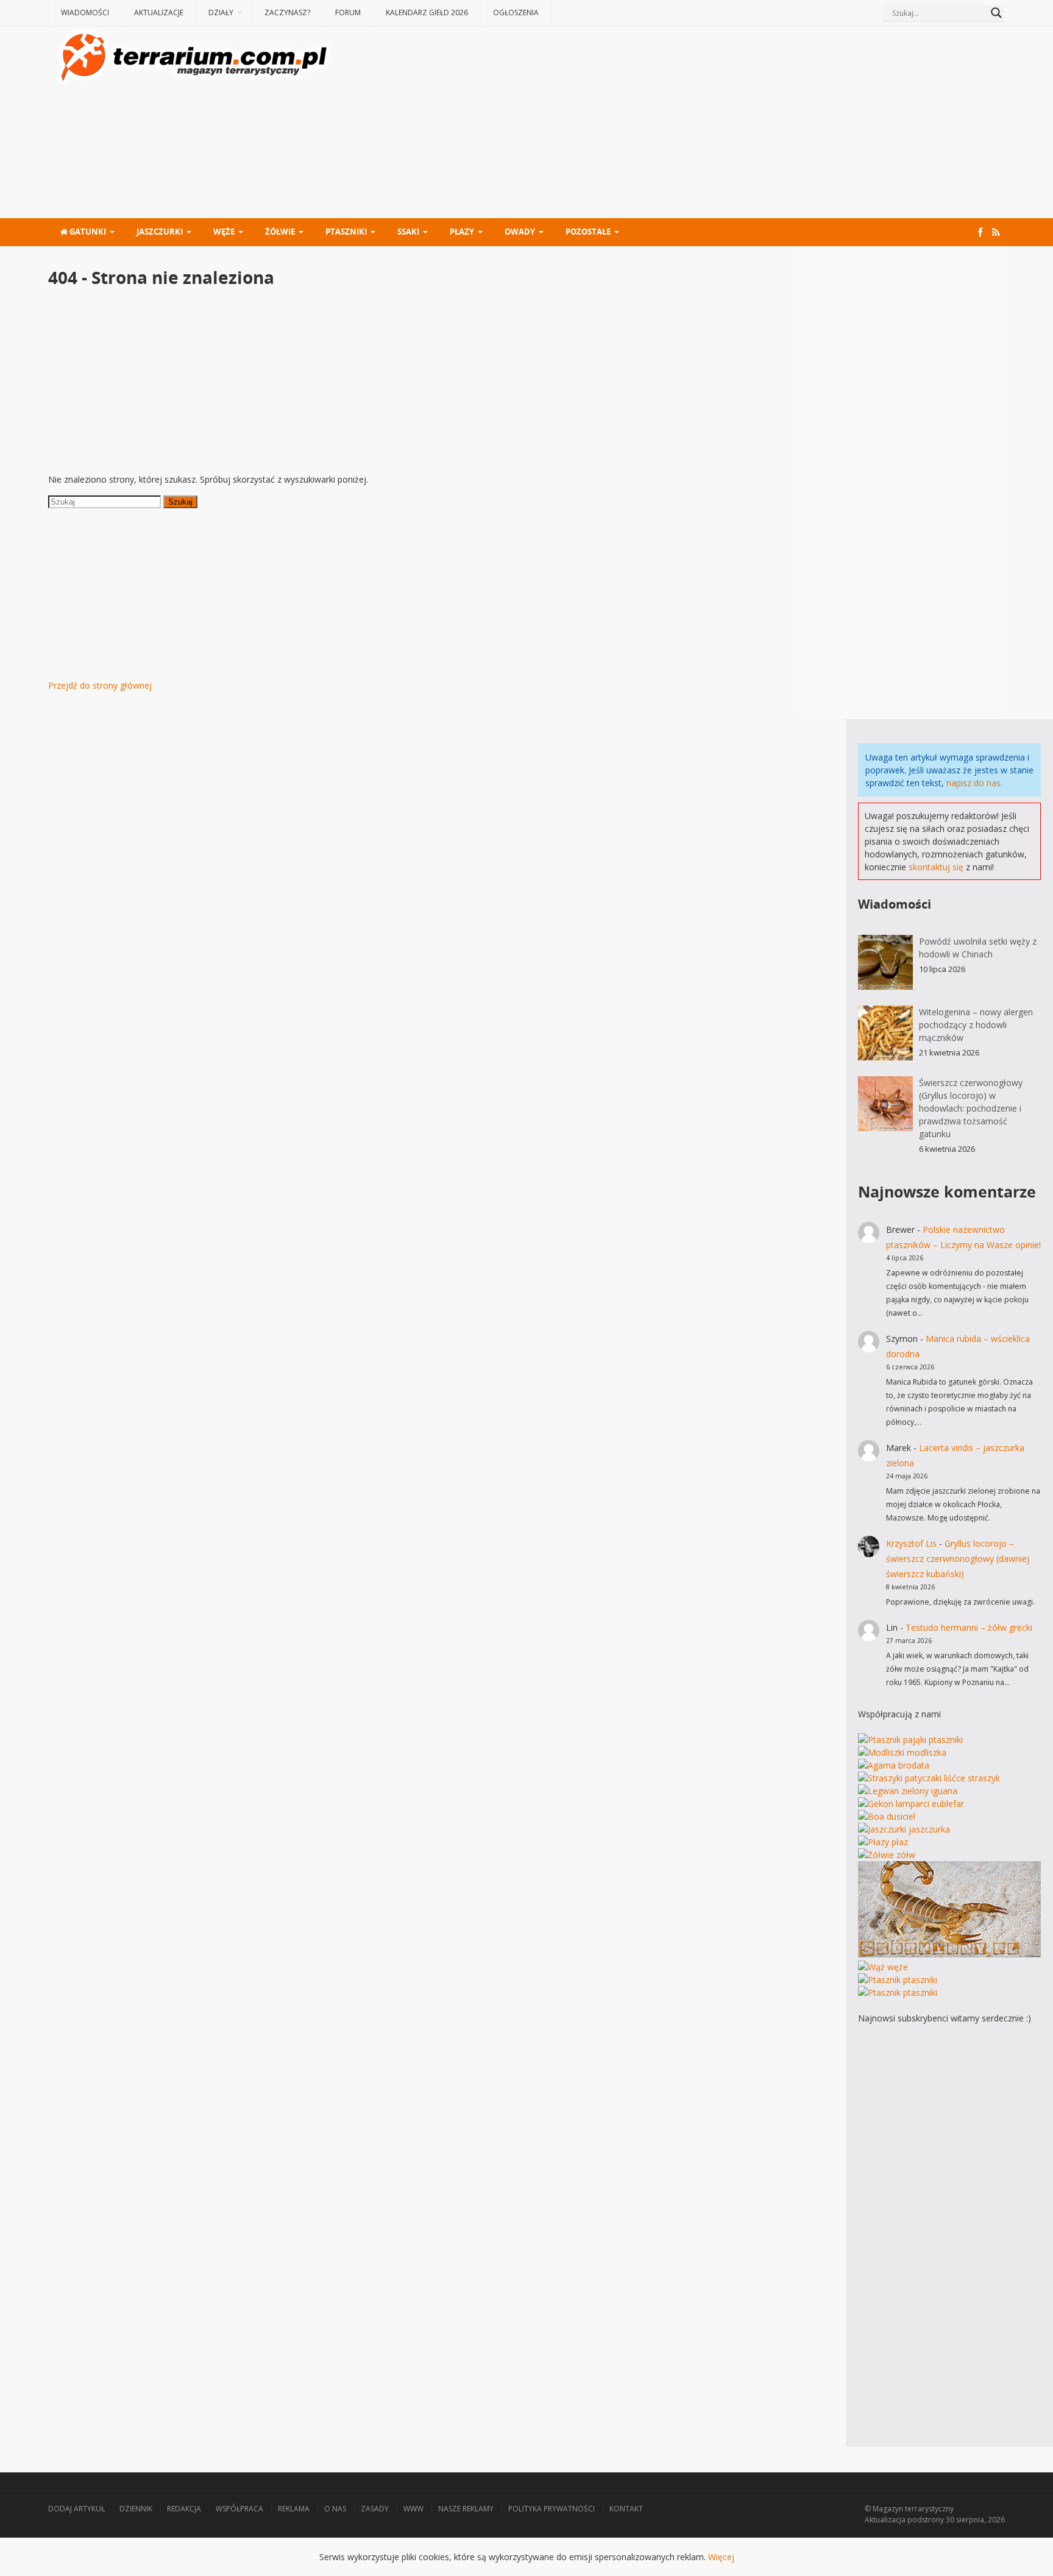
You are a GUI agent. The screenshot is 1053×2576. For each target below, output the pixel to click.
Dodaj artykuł (76, 2509)
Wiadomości (85, 12)
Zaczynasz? (287, 12)
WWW (413, 2509)
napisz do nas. (974, 783)
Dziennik (136, 2509)
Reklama (294, 2509)
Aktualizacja (885, 2520)
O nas (335, 2509)
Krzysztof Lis (911, 1543)
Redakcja (184, 2509)
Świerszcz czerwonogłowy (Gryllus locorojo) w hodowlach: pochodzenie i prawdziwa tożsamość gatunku (971, 1108)
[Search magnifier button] (996, 13)
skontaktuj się (936, 867)
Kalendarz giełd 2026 (427, 12)
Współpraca (239, 2509)
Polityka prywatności (551, 2509)
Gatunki (87, 232)
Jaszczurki (160, 232)
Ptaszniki (346, 232)
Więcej (721, 2557)
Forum (348, 12)
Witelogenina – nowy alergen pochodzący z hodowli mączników (976, 1025)
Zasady (375, 2509)
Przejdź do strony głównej (100, 685)
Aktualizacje (159, 12)
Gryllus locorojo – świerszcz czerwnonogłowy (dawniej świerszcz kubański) (958, 1559)
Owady (520, 232)
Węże (224, 232)
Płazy (462, 232)
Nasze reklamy (466, 2509)
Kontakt (626, 2509)
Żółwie (280, 232)
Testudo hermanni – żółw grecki (969, 1627)
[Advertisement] (670, 124)
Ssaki (408, 232)
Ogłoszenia (516, 12)
